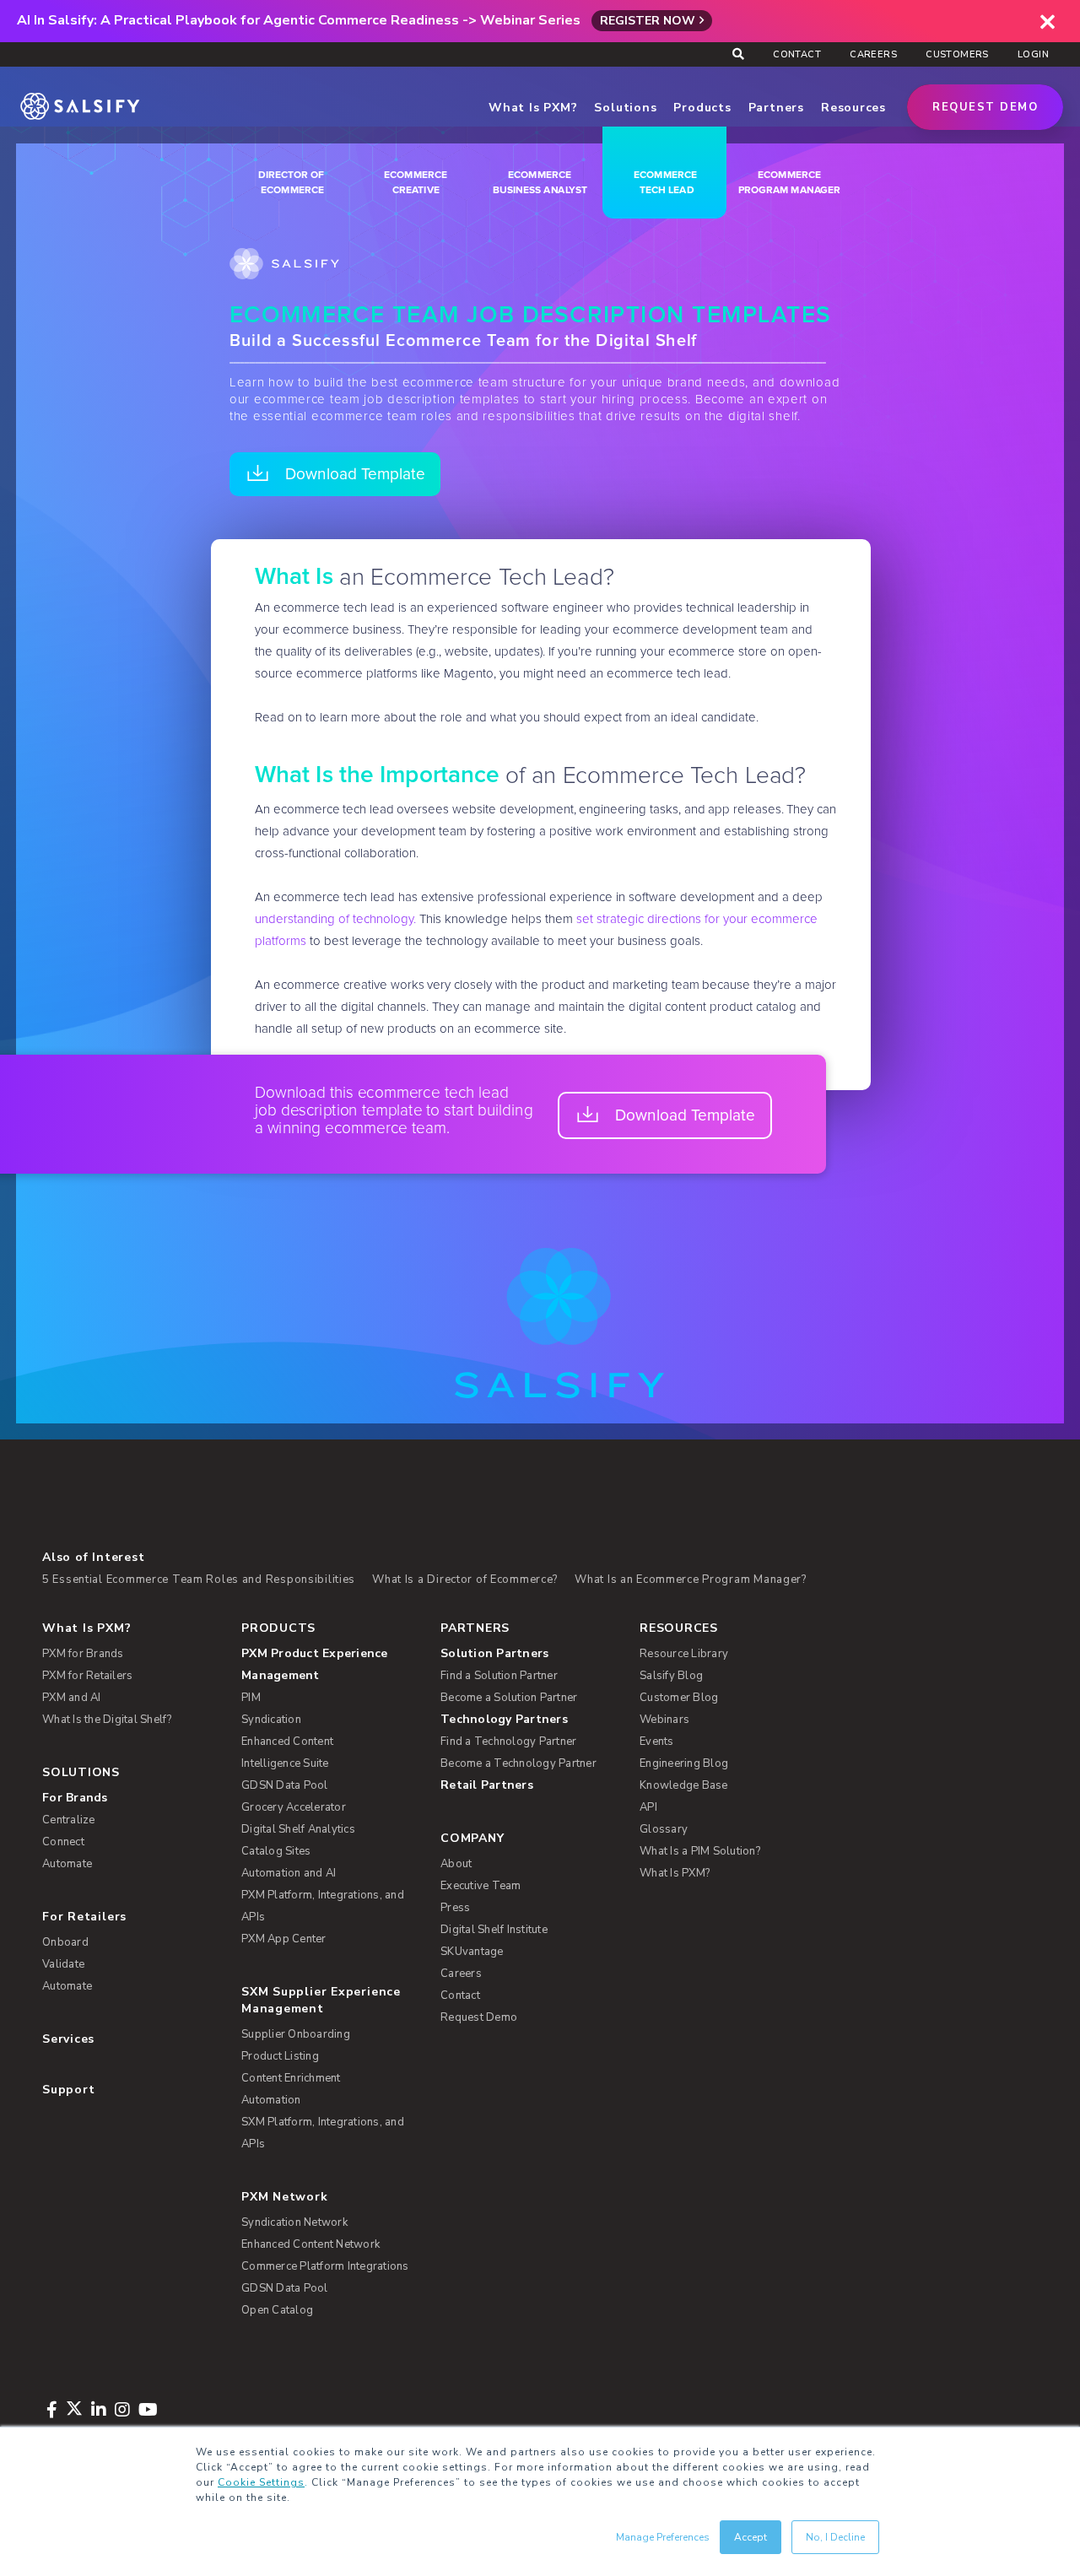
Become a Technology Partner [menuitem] (518, 1763)
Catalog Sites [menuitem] (276, 1851)
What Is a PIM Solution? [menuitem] (700, 1851)
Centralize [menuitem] (69, 1820)
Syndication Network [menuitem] (294, 2222)
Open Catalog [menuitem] (277, 2310)
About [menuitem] (456, 1864)
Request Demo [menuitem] (479, 2017)
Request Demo (985, 107)
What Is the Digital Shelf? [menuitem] (107, 1720)
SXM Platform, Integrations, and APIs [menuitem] (323, 2133)
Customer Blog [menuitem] (679, 1698)
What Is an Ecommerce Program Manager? (691, 1580)
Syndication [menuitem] (271, 1720)
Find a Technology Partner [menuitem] (508, 1742)
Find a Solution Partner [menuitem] (499, 1676)
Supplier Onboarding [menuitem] (296, 2034)
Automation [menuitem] (271, 2100)
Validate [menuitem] (63, 1964)
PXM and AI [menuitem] (72, 1698)
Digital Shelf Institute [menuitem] (494, 1930)
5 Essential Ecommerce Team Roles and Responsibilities (199, 1580)
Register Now (648, 21)
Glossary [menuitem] (664, 1829)
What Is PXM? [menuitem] (86, 1628)
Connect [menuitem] (63, 1842)
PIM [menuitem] (251, 1698)
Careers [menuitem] (873, 54)
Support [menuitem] (68, 2090)
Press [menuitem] (455, 1908)
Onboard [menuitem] (65, 1942)
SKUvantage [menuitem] (472, 1952)
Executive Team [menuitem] (481, 1886)
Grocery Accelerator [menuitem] (294, 1807)
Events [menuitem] (657, 1742)
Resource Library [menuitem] (684, 1654)
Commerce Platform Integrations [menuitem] (325, 2266)
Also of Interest (93, 1557)
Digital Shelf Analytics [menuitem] (298, 1829)
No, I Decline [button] (835, 2537)
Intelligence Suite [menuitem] (285, 1763)
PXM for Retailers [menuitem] (87, 1676)
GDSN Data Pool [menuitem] (285, 1785)
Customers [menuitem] (957, 54)
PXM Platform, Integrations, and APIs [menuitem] (323, 1906)
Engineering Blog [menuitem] (684, 1763)
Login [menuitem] (1033, 54)
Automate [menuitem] (67, 1864)
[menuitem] (330, 1665)
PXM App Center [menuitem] (284, 1939)
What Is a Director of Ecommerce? (465, 1580)
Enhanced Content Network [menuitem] (310, 2244)
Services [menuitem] (68, 2039)
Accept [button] (751, 2537)
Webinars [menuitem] (664, 1720)
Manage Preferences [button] (663, 2537)
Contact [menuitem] (797, 54)
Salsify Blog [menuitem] (671, 1676)
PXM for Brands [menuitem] (83, 1654)
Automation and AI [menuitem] (289, 1873)
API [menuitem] (648, 1807)
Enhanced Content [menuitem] (287, 1742)
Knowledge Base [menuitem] (684, 1785)
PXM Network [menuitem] (285, 2197)
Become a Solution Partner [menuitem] (509, 1698)
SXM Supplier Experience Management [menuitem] (321, 2000)
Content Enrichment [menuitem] (291, 2078)
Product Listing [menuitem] (280, 2056)
